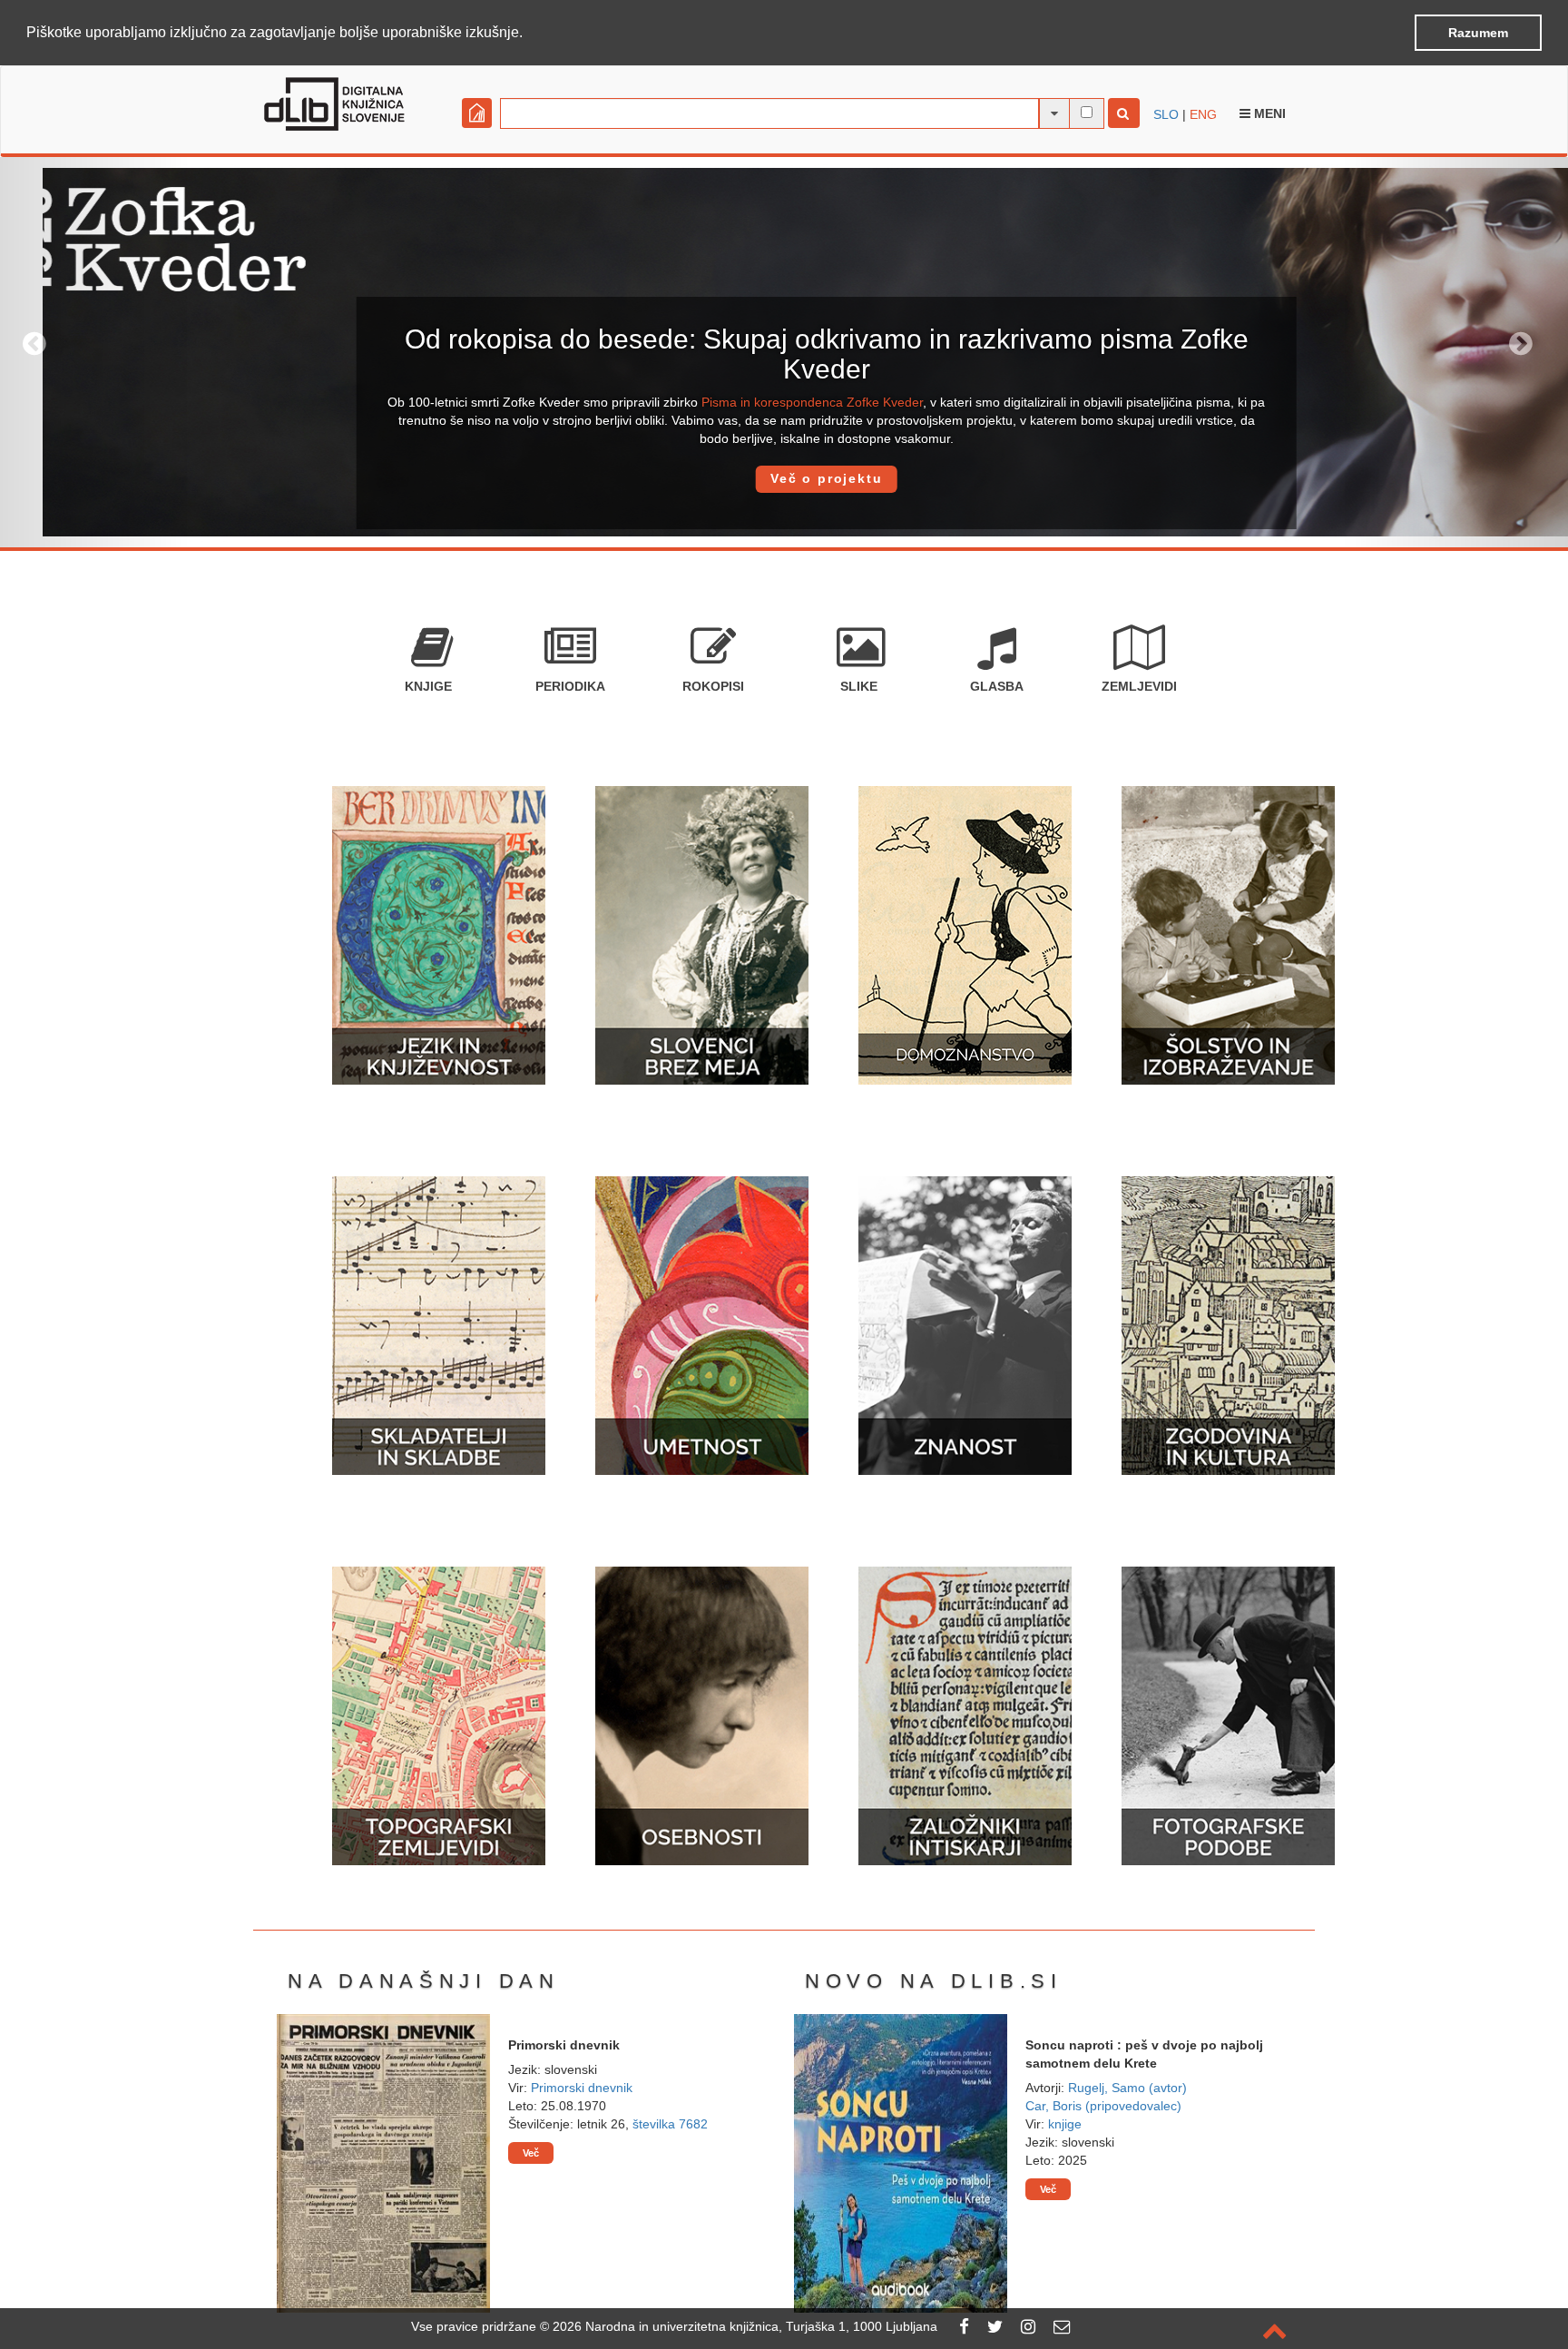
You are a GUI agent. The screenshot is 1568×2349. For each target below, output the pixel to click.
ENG (1203, 114)
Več (531, 2153)
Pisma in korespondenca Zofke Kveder (770, 402)
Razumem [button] (1478, 33)
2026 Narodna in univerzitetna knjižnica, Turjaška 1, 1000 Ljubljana (745, 2326)
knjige (1065, 2124)
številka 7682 (670, 2124)
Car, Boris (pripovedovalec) (1103, 2106)
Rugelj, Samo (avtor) (1127, 2088)
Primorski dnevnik (582, 2088)
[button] (529, 34)
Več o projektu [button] (784, 478)
